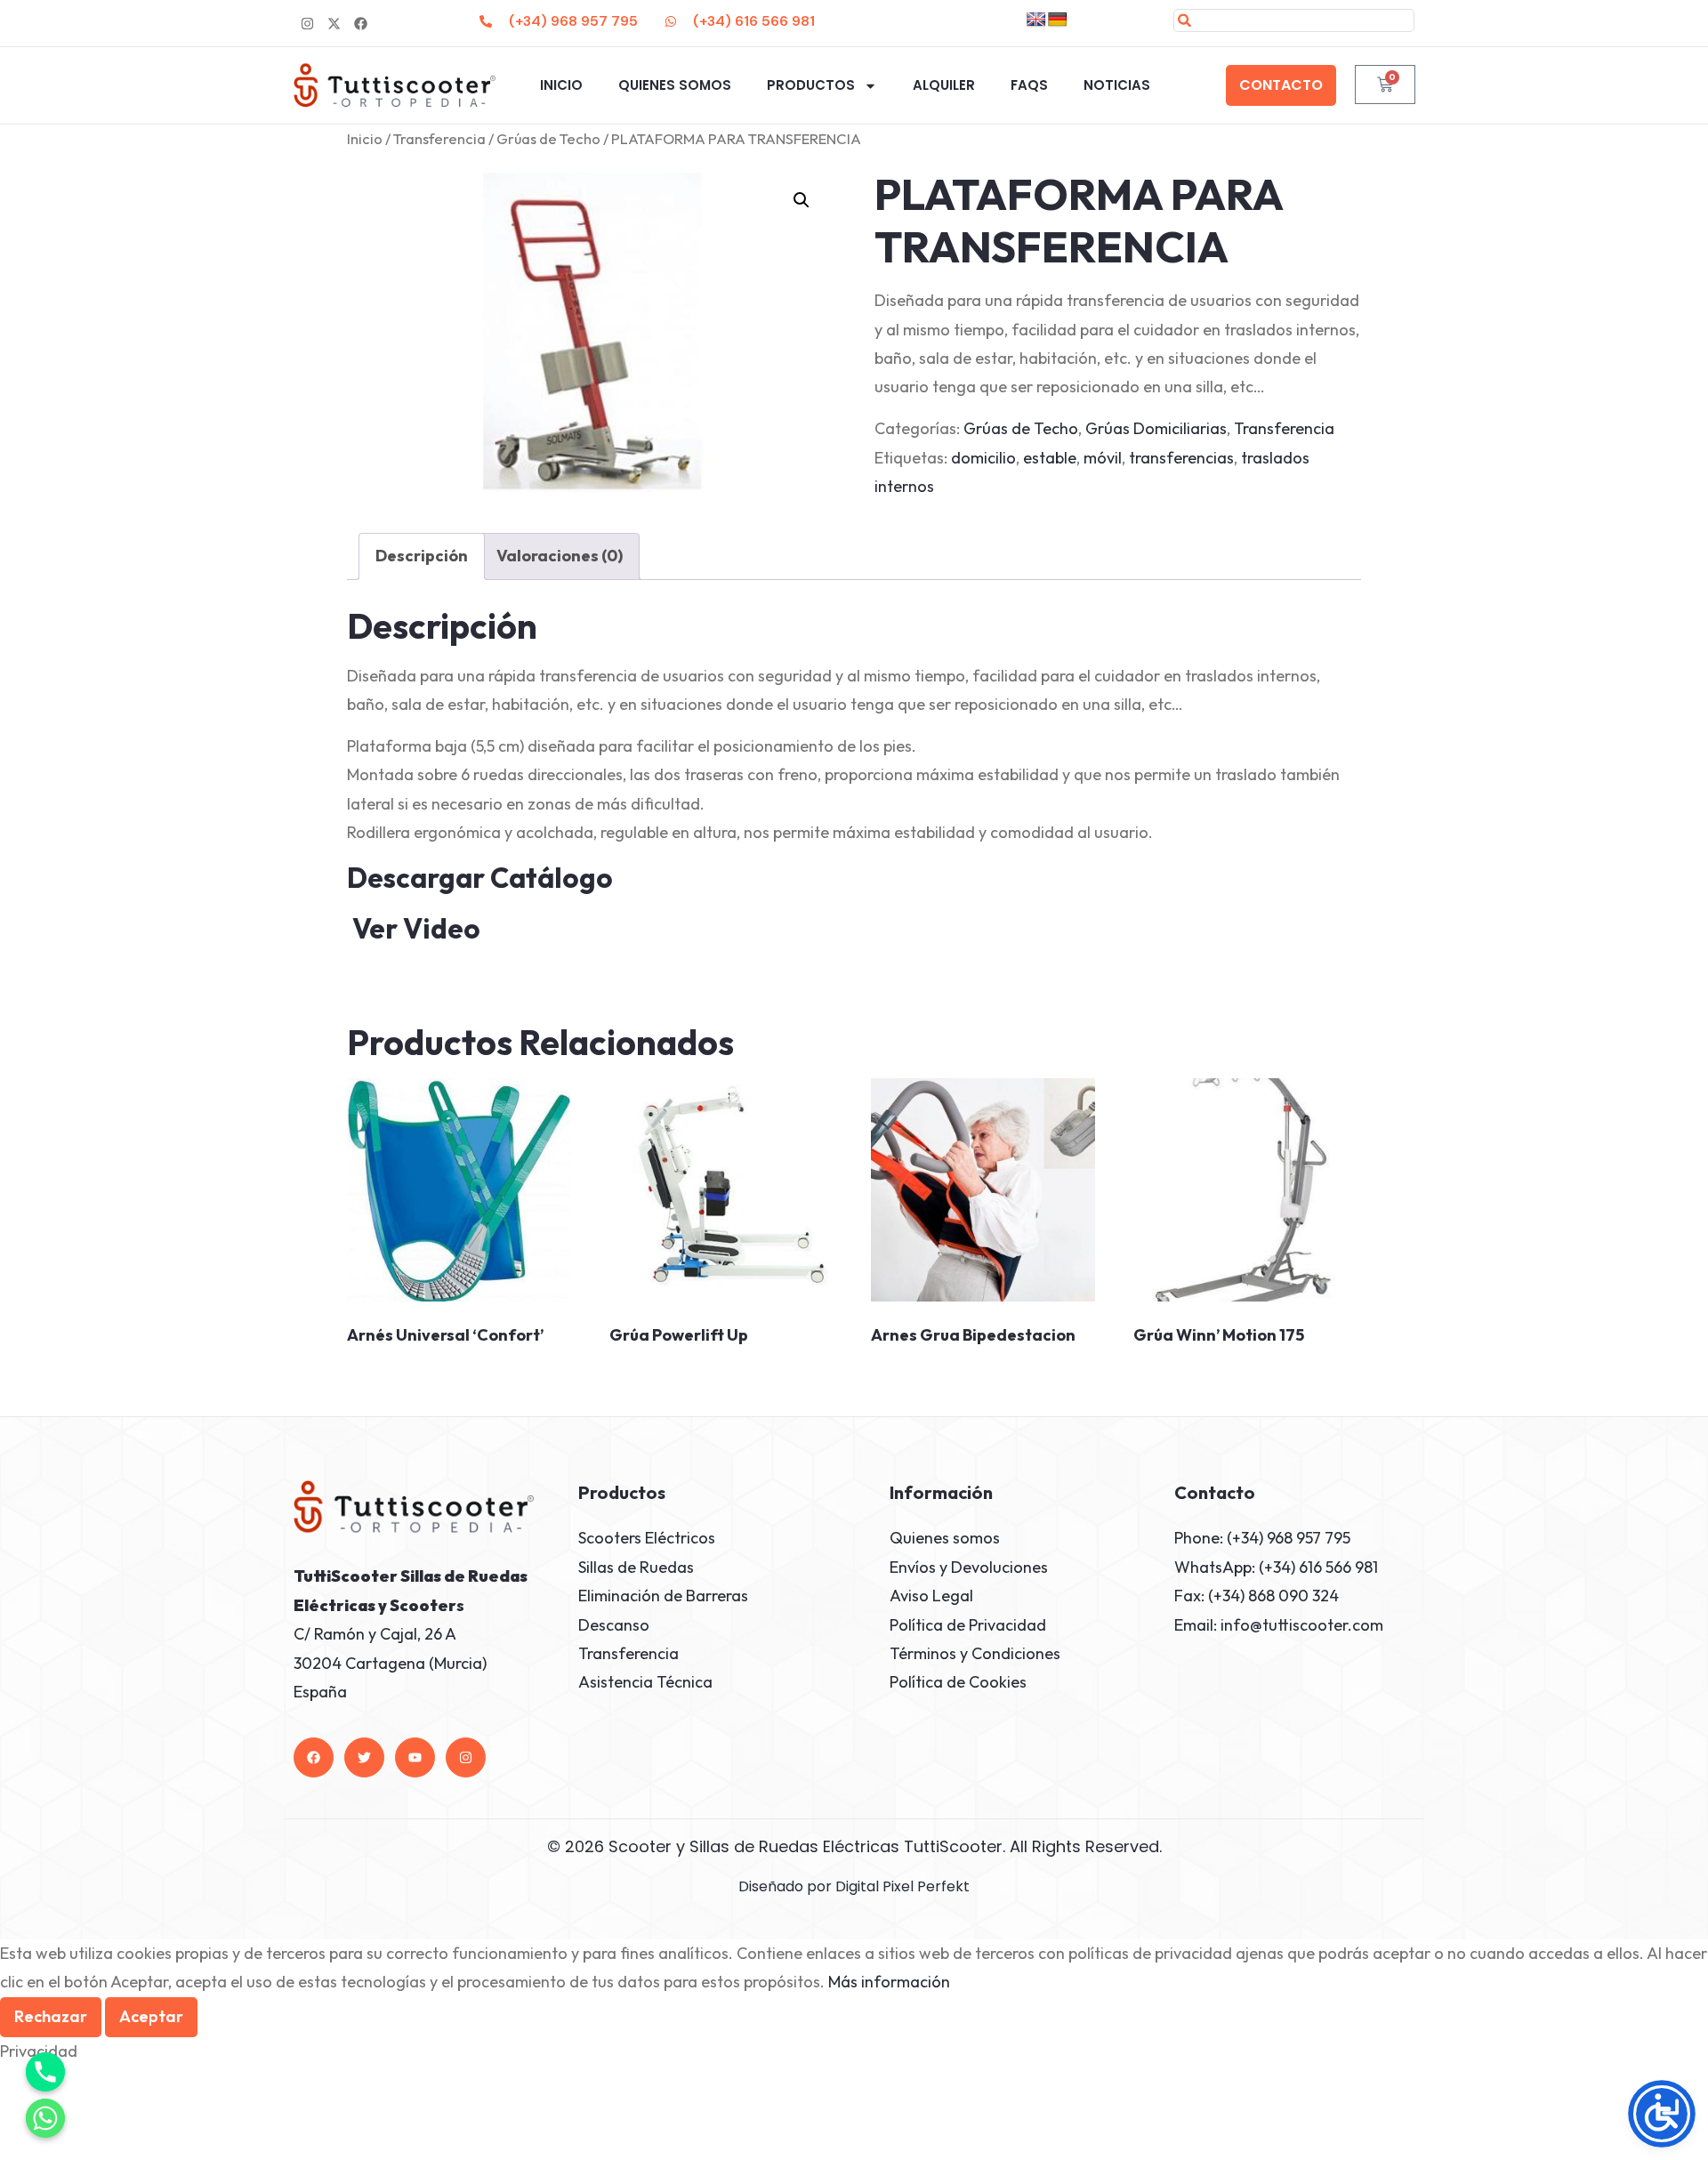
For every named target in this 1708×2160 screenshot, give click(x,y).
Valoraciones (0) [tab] (560, 556)
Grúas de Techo (548, 138)
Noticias (1117, 85)
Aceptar (151, 2016)
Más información (889, 1982)
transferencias (1181, 458)
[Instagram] (307, 23)
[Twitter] (364, 1757)
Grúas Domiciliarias (1156, 428)
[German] (1058, 20)
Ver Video (416, 928)
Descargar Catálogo (501, 878)
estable (1050, 458)
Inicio (561, 85)
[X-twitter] (334, 23)
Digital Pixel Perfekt (902, 1886)
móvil (1103, 458)
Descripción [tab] (422, 556)
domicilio (983, 458)
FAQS (1029, 85)
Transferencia (439, 138)
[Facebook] (314, 1757)
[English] (1036, 20)
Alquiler (944, 85)
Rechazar (51, 2016)
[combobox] (1294, 20)
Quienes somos (675, 85)
